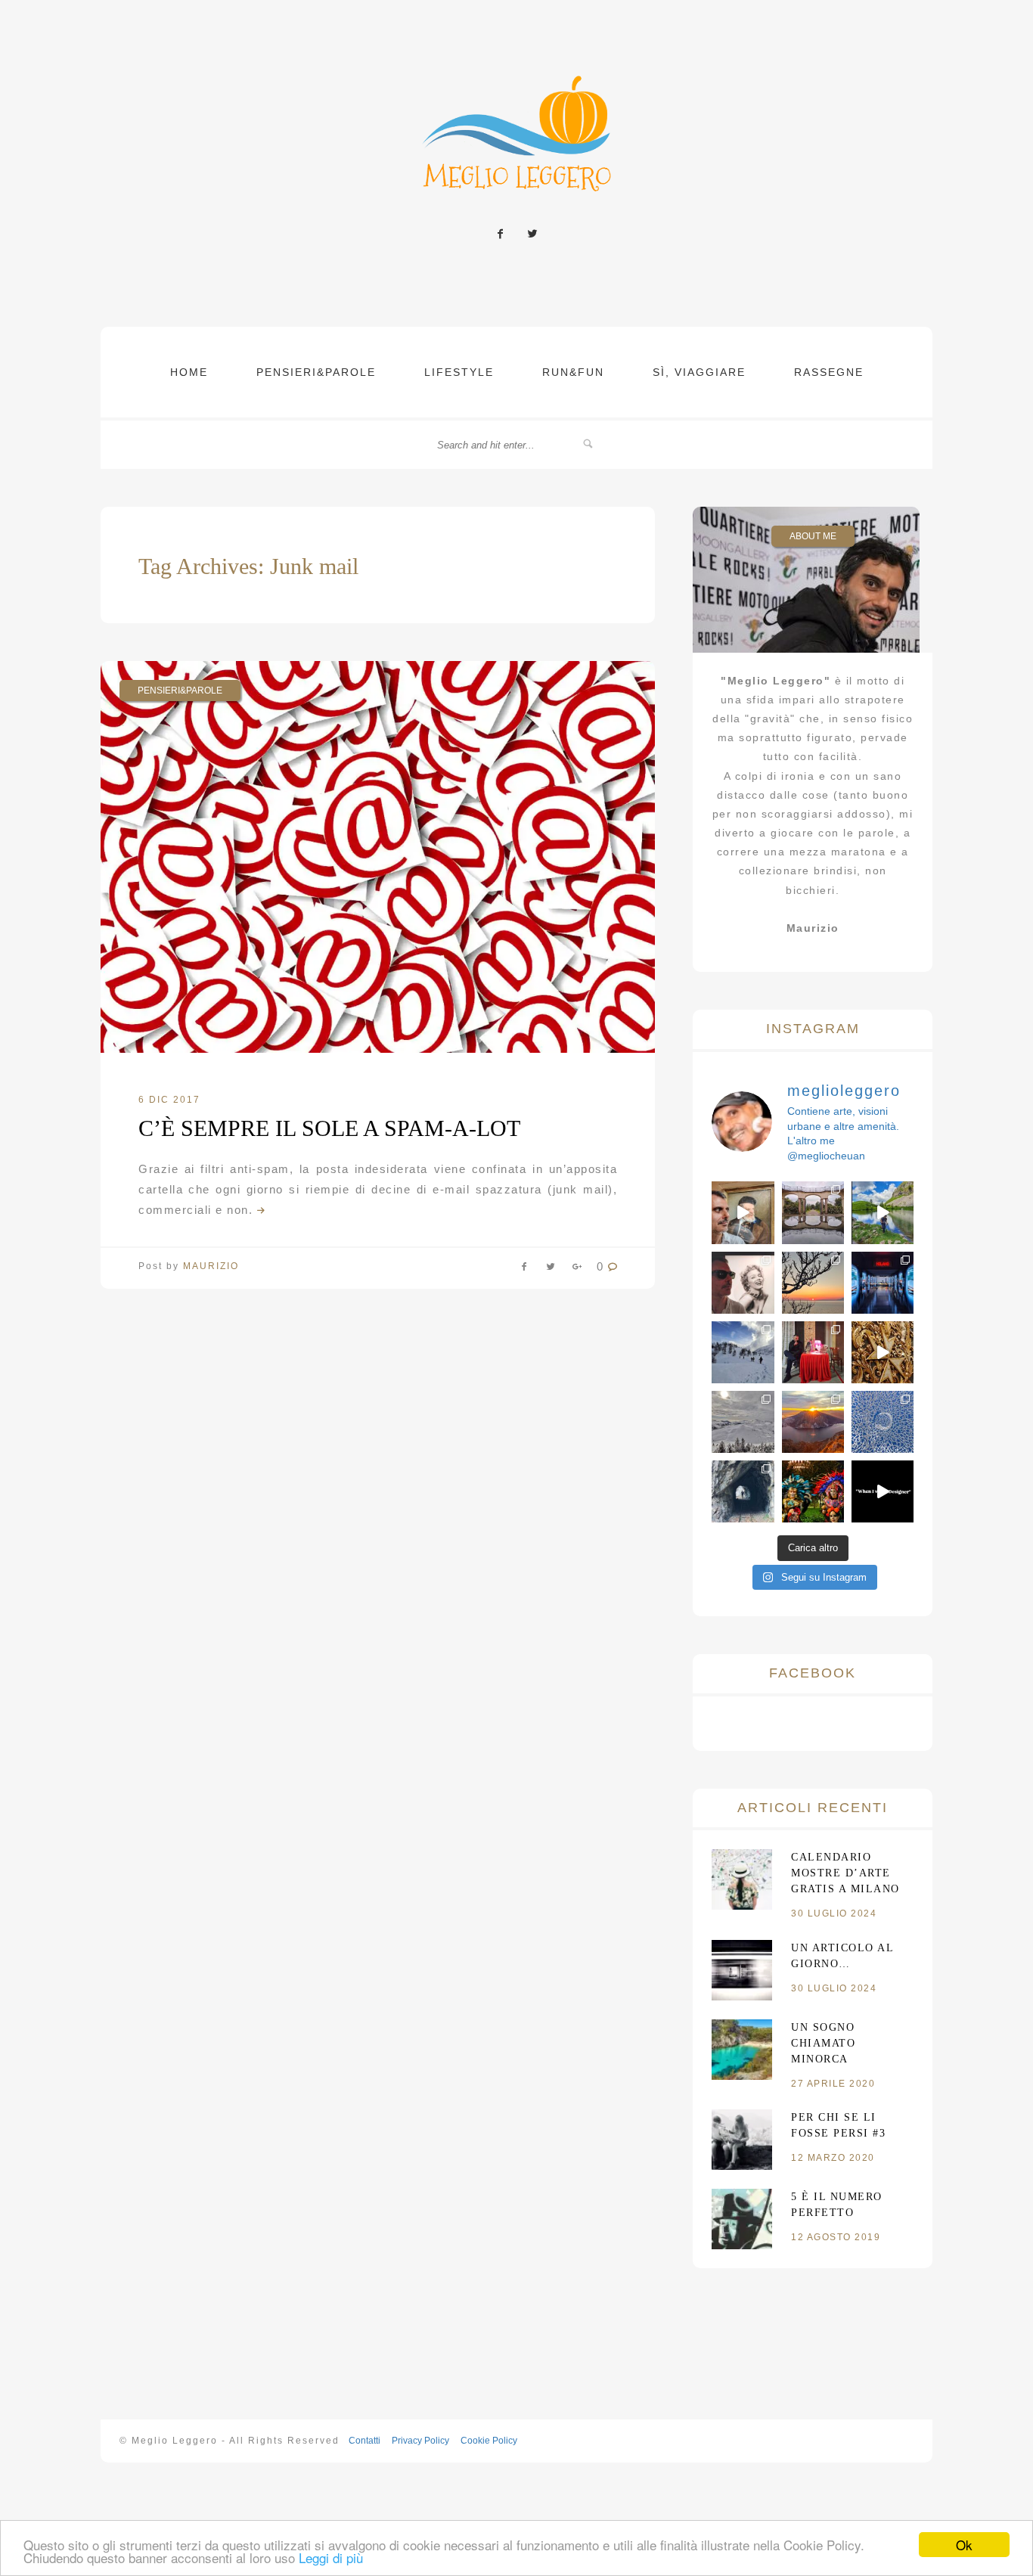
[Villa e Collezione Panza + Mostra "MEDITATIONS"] (813, 1212)
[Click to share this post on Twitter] (551, 1270)
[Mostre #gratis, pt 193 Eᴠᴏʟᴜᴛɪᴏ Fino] (883, 1283)
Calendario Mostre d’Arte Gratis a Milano (845, 1873)
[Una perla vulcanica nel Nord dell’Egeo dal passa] (813, 1283)
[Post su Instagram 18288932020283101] (883, 1491)
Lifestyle (459, 372)
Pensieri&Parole (316, 372)
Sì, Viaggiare (699, 372)
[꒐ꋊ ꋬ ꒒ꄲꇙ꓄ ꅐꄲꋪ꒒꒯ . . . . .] (743, 1352)
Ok (964, 2545)
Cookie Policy (488, 2441)
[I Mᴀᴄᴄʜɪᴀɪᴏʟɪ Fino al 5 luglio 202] (743, 1212)
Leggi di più (331, 2557)
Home (189, 372)
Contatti (363, 2441)
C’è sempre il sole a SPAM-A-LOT (329, 1128)
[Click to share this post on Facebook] (524, 1270)
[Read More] (259, 1210)
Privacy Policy (419, 2441)
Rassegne (829, 372)
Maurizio (211, 1266)
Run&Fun (573, 372)
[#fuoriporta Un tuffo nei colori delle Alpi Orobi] (883, 1212)
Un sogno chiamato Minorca (823, 2043)
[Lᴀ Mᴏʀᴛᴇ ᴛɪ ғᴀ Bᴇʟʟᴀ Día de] (813, 1491)
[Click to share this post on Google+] (577, 1270)
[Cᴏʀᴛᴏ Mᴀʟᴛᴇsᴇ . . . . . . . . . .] (883, 1352)
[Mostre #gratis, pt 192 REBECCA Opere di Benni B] (813, 1352)
